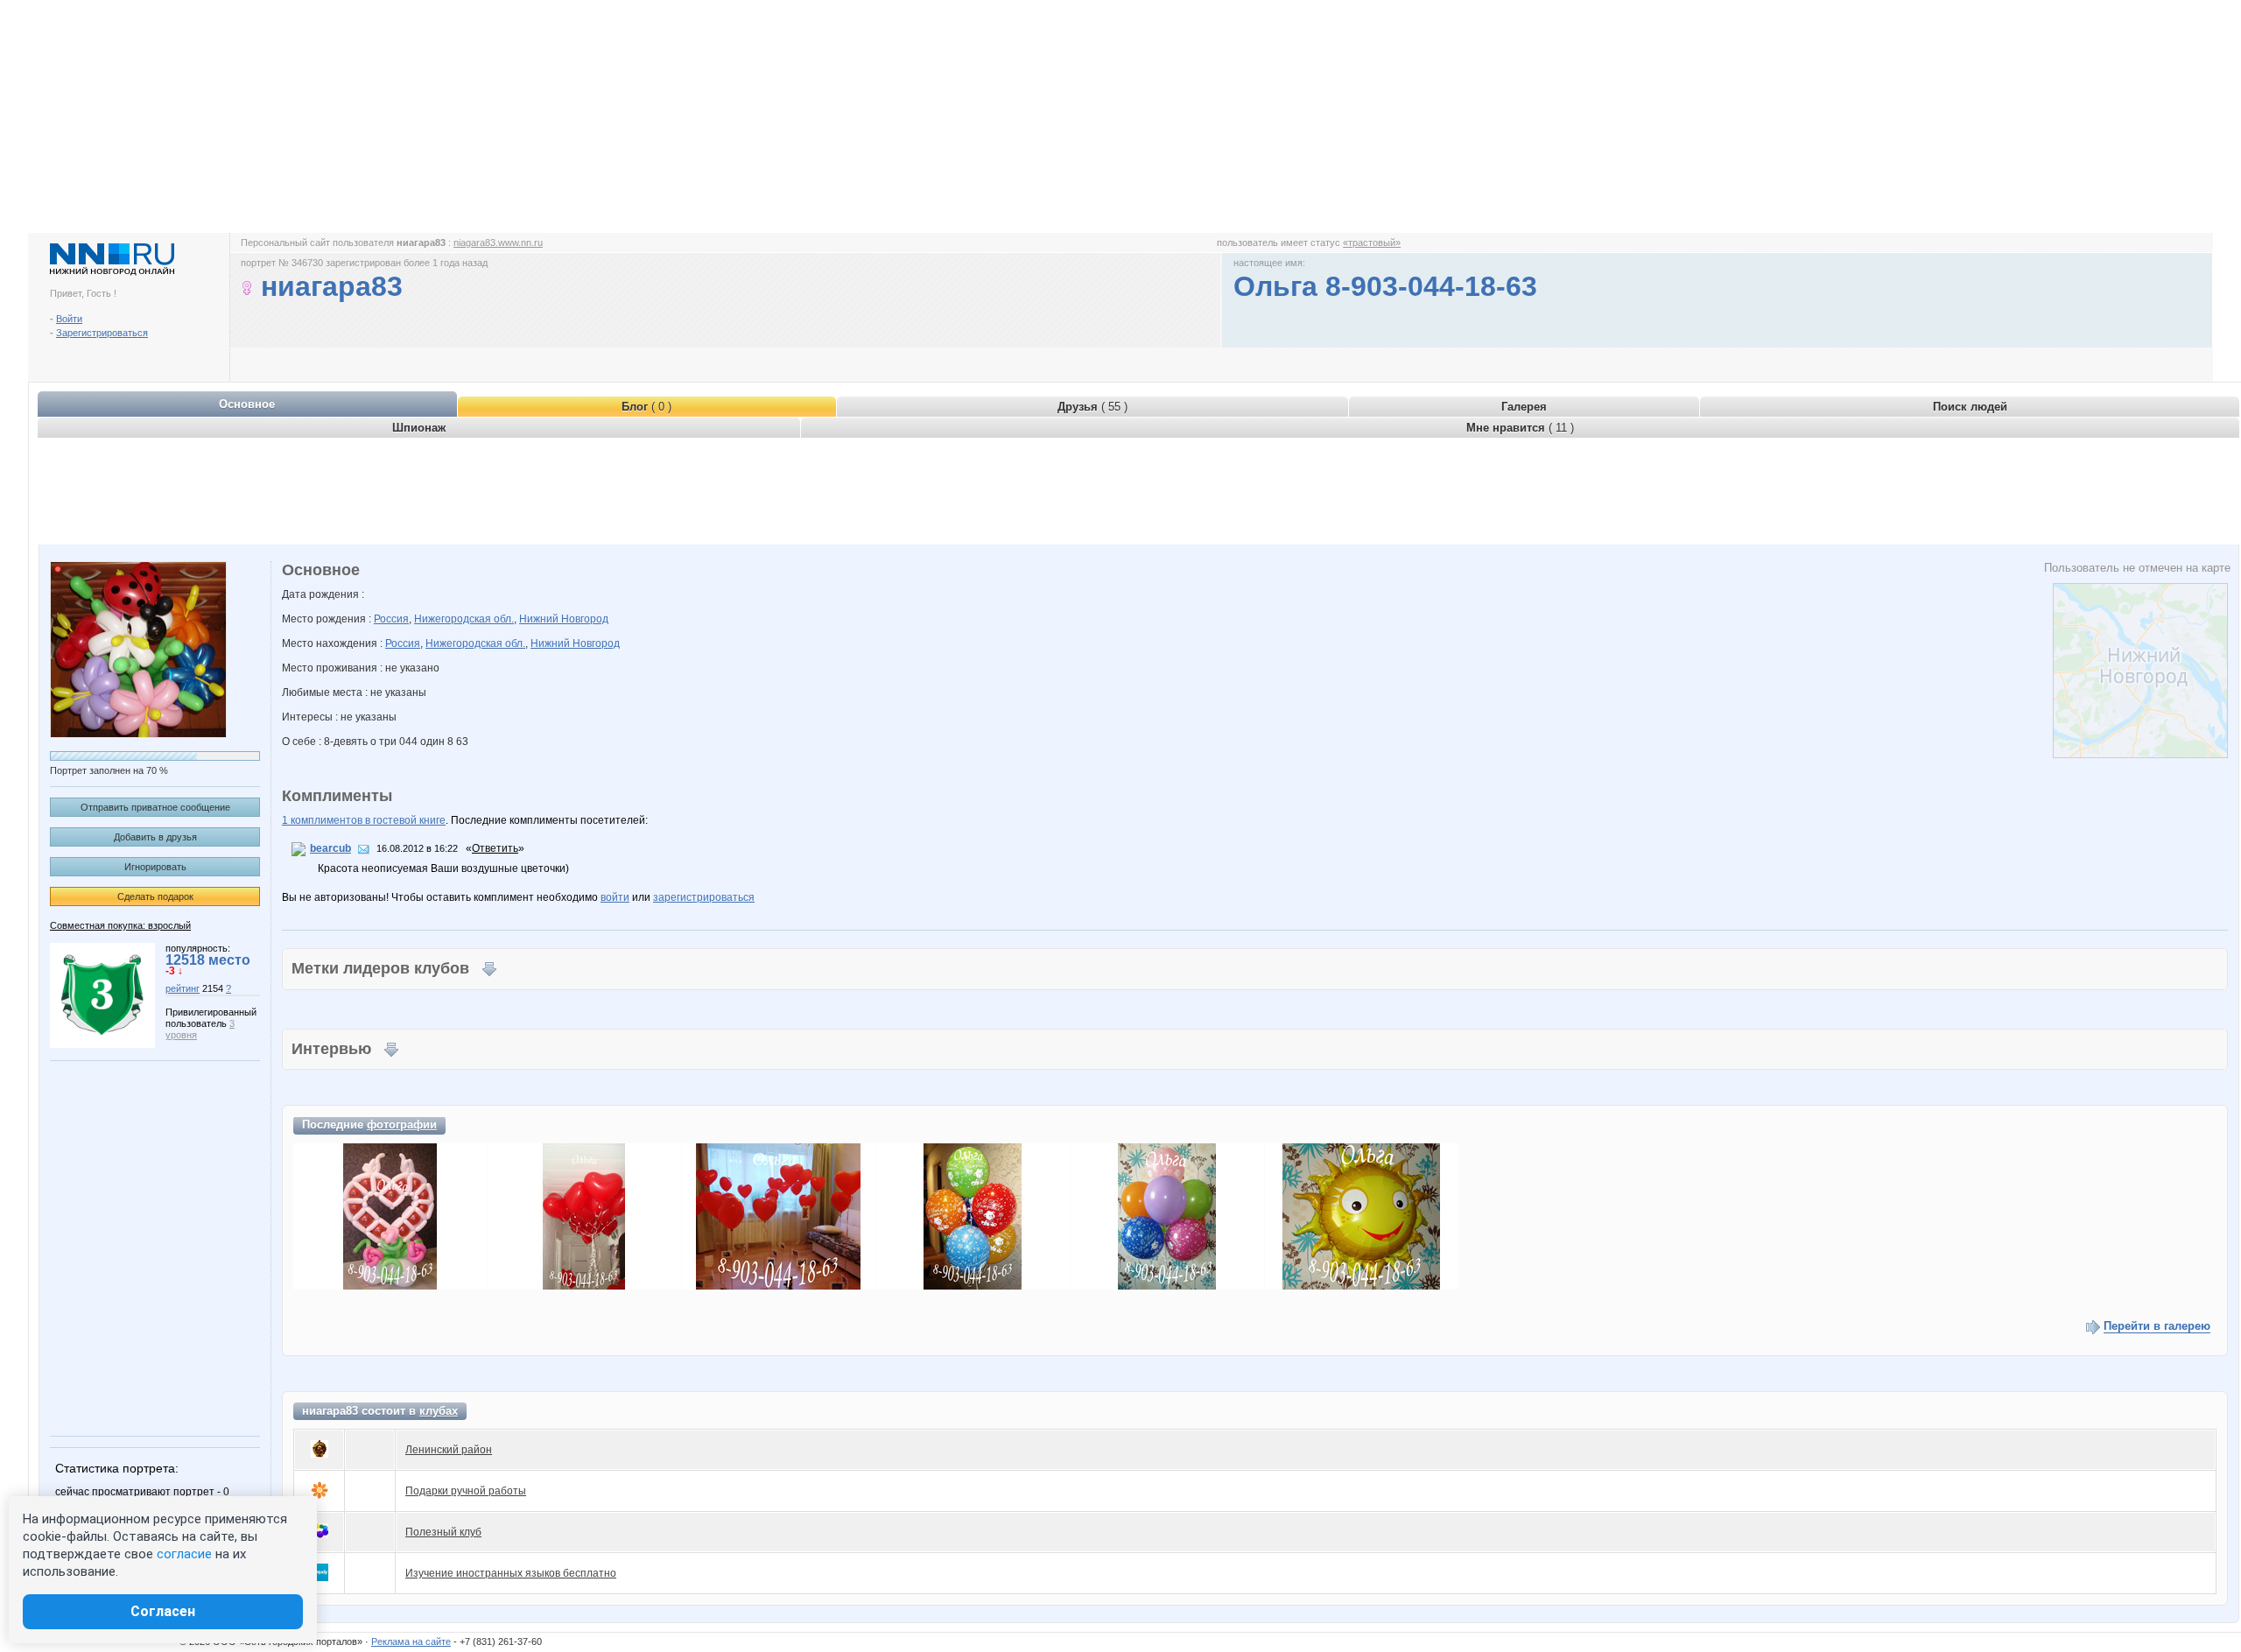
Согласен (163, 1611)
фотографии (402, 1125)
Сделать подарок (155, 896)
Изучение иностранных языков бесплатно (511, 1573)
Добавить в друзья (155, 837)
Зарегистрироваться (102, 333)
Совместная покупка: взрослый (120, 925)
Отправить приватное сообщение (155, 807)
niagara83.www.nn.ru (498, 243)
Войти (69, 319)
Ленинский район (449, 1450)
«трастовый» (1372, 243)
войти (615, 897)
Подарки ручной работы (466, 1491)
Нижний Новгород (564, 619)
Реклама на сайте (411, 1641)
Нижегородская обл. (464, 619)
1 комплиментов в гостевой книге (364, 820)
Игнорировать (155, 867)
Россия (391, 619)
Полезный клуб (443, 1532)
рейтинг (183, 988)
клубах (439, 1411)
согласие (184, 1554)
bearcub (330, 848)
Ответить (495, 848)
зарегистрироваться (704, 897)
